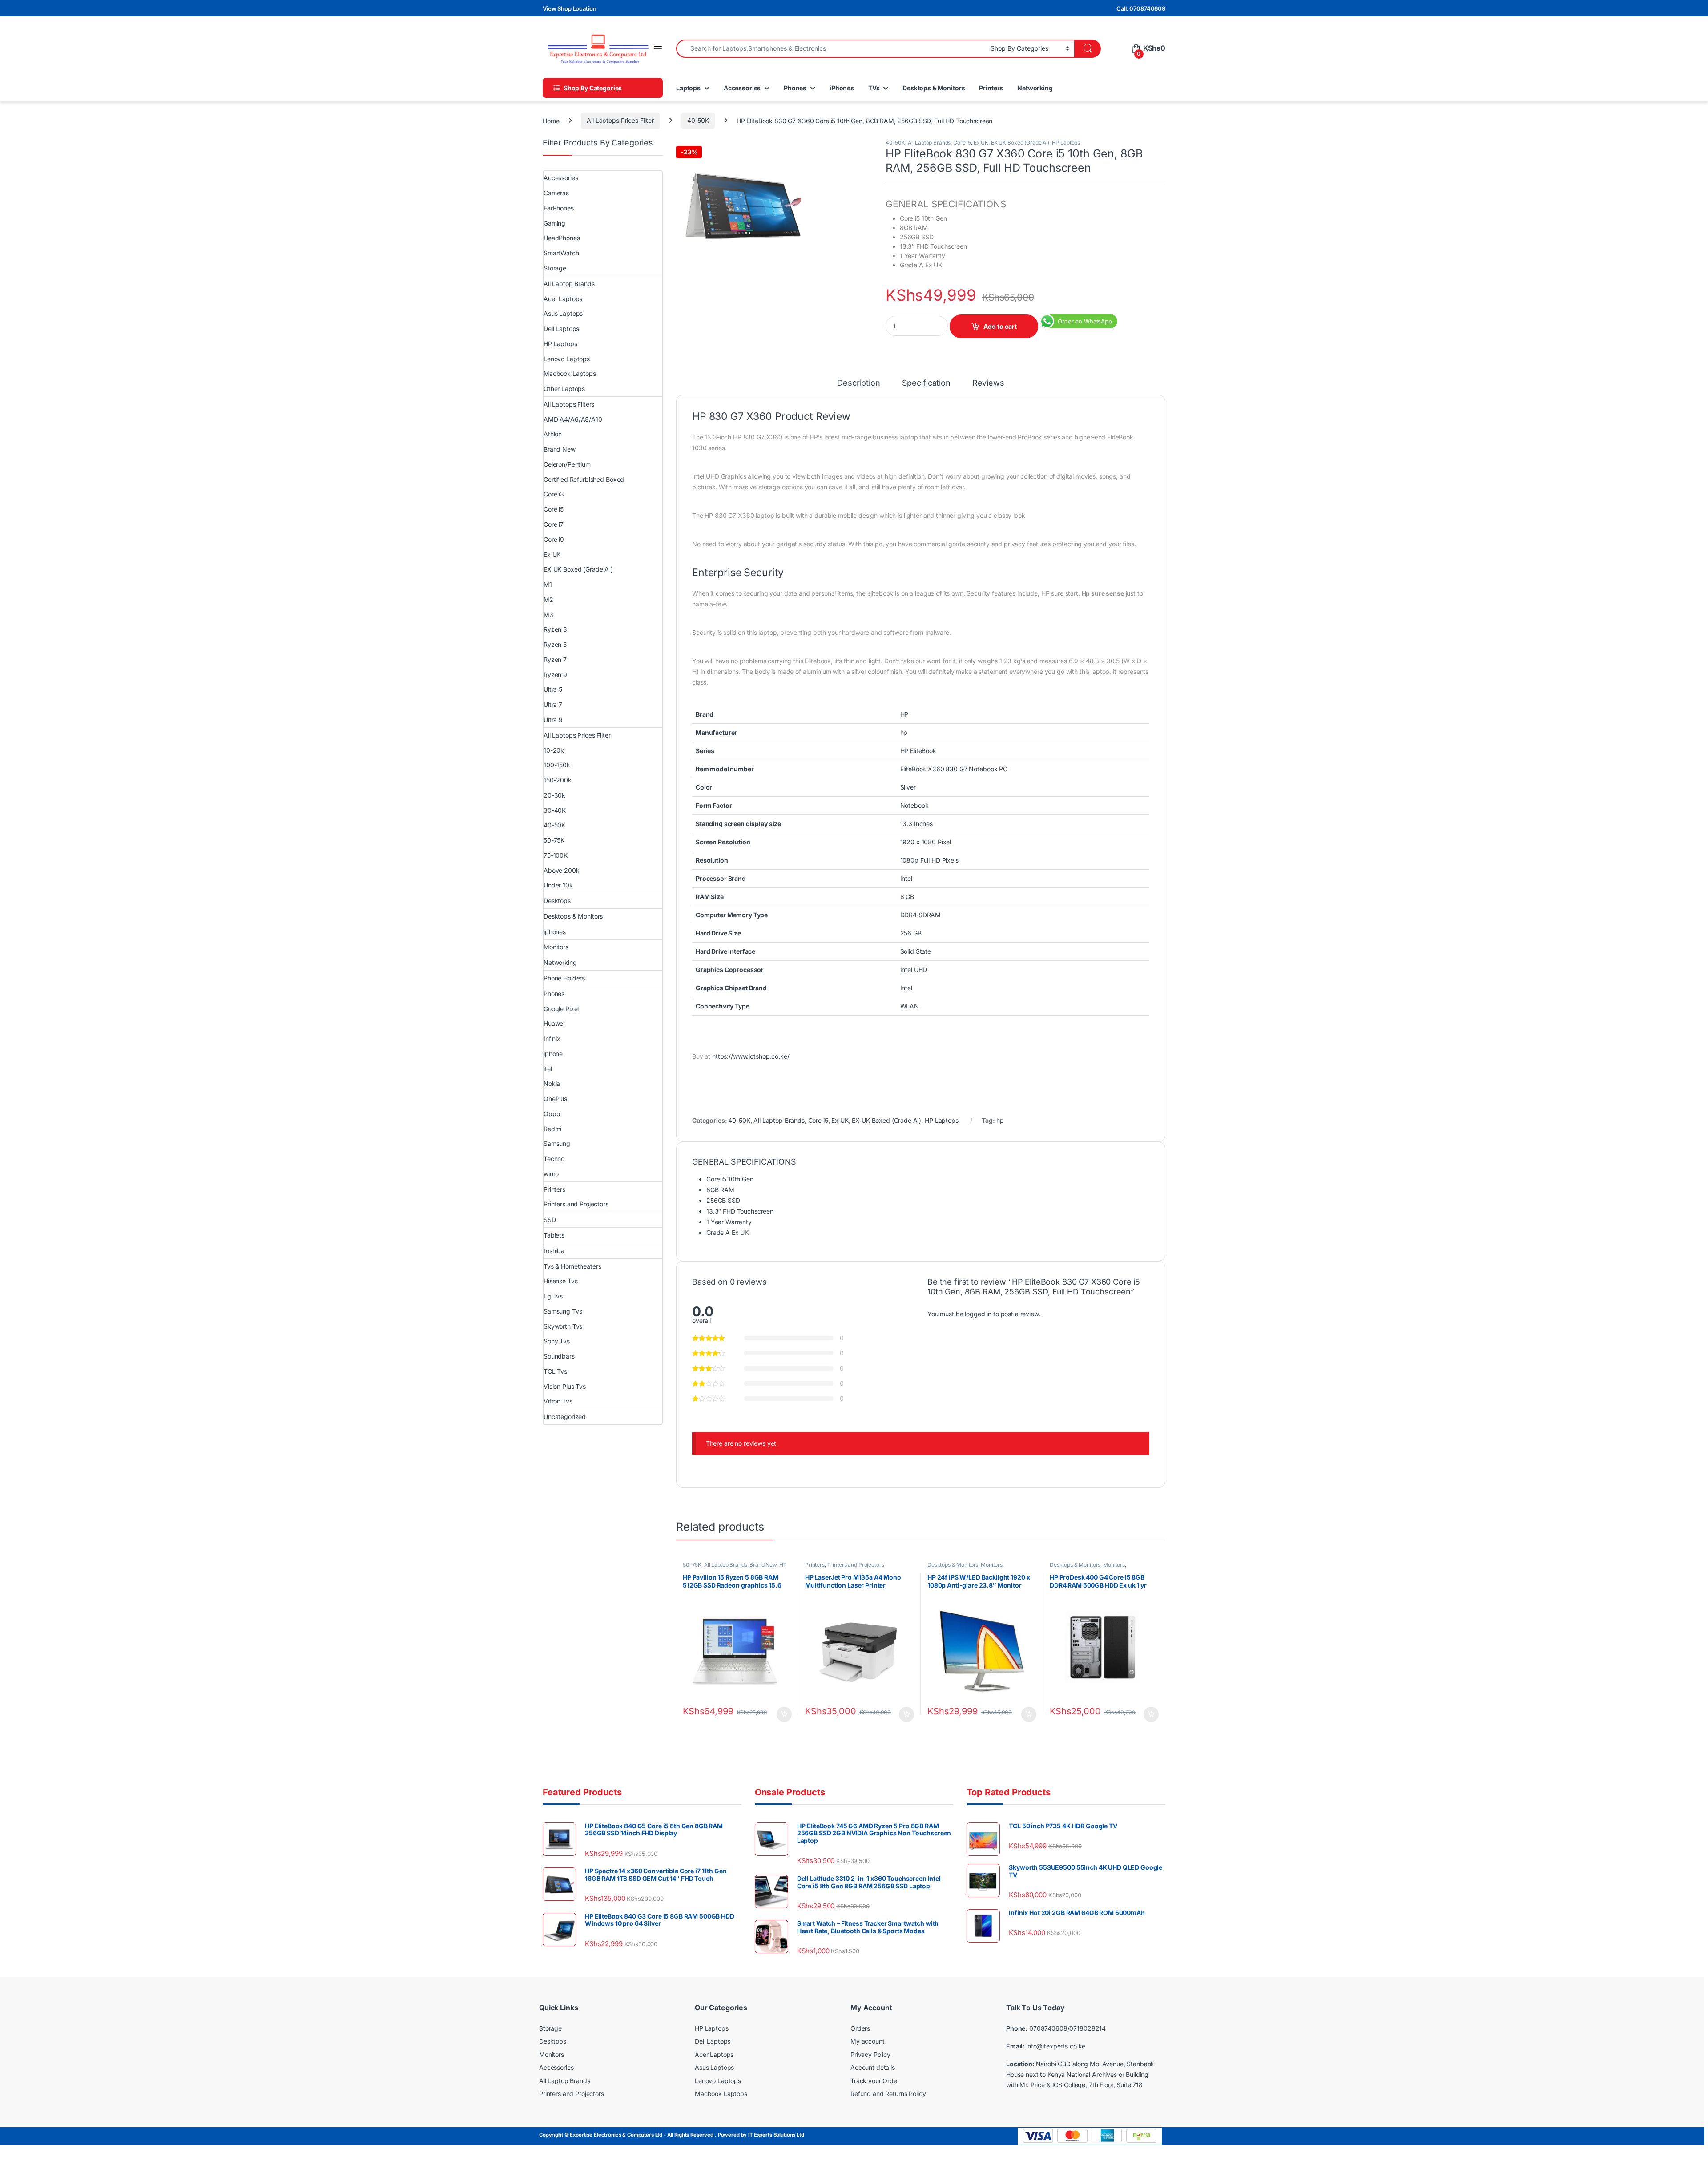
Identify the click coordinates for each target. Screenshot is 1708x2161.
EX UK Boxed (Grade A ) (1020, 143)
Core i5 (962, 143)
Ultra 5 (553, 689)
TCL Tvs (555, 1371)
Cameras (556, 193)
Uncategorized (565, 1417)
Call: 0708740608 (1141, 8)
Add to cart (1000, 326)
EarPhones (559, 208)
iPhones (842, 88)
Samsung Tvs (563, 1311)
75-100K (556, 855)
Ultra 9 (553, 720)
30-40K (555, 810)
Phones (795, 88)
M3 (548, 615)
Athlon (553, 434)
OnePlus (555, 1099)
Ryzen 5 (555, 644)
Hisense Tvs (560, 1281)
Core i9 (554, 539)
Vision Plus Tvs (565, 1386)
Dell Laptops (561, 329)
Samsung (557, 1143)
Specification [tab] (926, 383)
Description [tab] (858, 383)
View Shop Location (569, 8)
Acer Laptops (563, 299)
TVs (874, 88)
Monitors (992, 1565)
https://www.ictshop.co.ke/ (751, 1056)
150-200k (558, 780)
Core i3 (554, 494)
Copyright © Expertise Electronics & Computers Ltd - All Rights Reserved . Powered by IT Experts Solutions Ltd (672, 2135)
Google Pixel (561, 1009)
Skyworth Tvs (563, 1326)
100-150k (557, 765)
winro (551, 1174)
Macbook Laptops (570, 373)
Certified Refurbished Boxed (584, 479)
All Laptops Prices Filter (620, 120)
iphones (555, 932)
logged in (978, 1314)
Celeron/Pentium (567, 464)
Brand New (763, 1565)
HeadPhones (562, 238)
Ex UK (981, 143)
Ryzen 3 (555, 629)
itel (548, 1069)
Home (551, 120)
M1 (548, 584)
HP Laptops (1066, 143)
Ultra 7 (553, 704)
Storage (555, 268)
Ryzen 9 (555, 675)
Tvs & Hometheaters (572, 1266)
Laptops (688, 88)
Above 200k (562, 870)
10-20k (554, 750)
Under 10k (558, 885)
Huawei (554, 1023)
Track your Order (875, 2081)
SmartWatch (561, 253)
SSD (550, 1220)
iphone (553, 1054)
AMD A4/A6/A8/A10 (573, 419)
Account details (873, 2067)
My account (868, 2041)
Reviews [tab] (988, 383)
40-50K (698, 120)
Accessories (742, 88)
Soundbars (559, 1356)
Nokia (552, 1083)
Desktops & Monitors (934, 88)
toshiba (554, 1251)
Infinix (552, 1038)
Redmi (552, 1129)
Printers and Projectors (856, 1565)
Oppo (552, 1114)
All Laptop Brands (929, 143)
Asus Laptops (563, 313)
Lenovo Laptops (567, 359)
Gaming (554, 223)
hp (1000, 1120)
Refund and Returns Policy (888, 2094)
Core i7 (554, 524)
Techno (554, 1159)
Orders (860, 2028)
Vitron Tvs (558, 1401)
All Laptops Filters (569, 404)
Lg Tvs (553, 1296)
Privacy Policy (870, 2054)
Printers (991, 88)
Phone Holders (564, 978)
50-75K (692, 1565)
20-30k (554, 795)
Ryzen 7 (555, 659)
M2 (548, 599)
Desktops (557, 901)
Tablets (554, 1235)
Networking (1035, 88)
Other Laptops (564, 389)
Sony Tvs (557, 1341)
